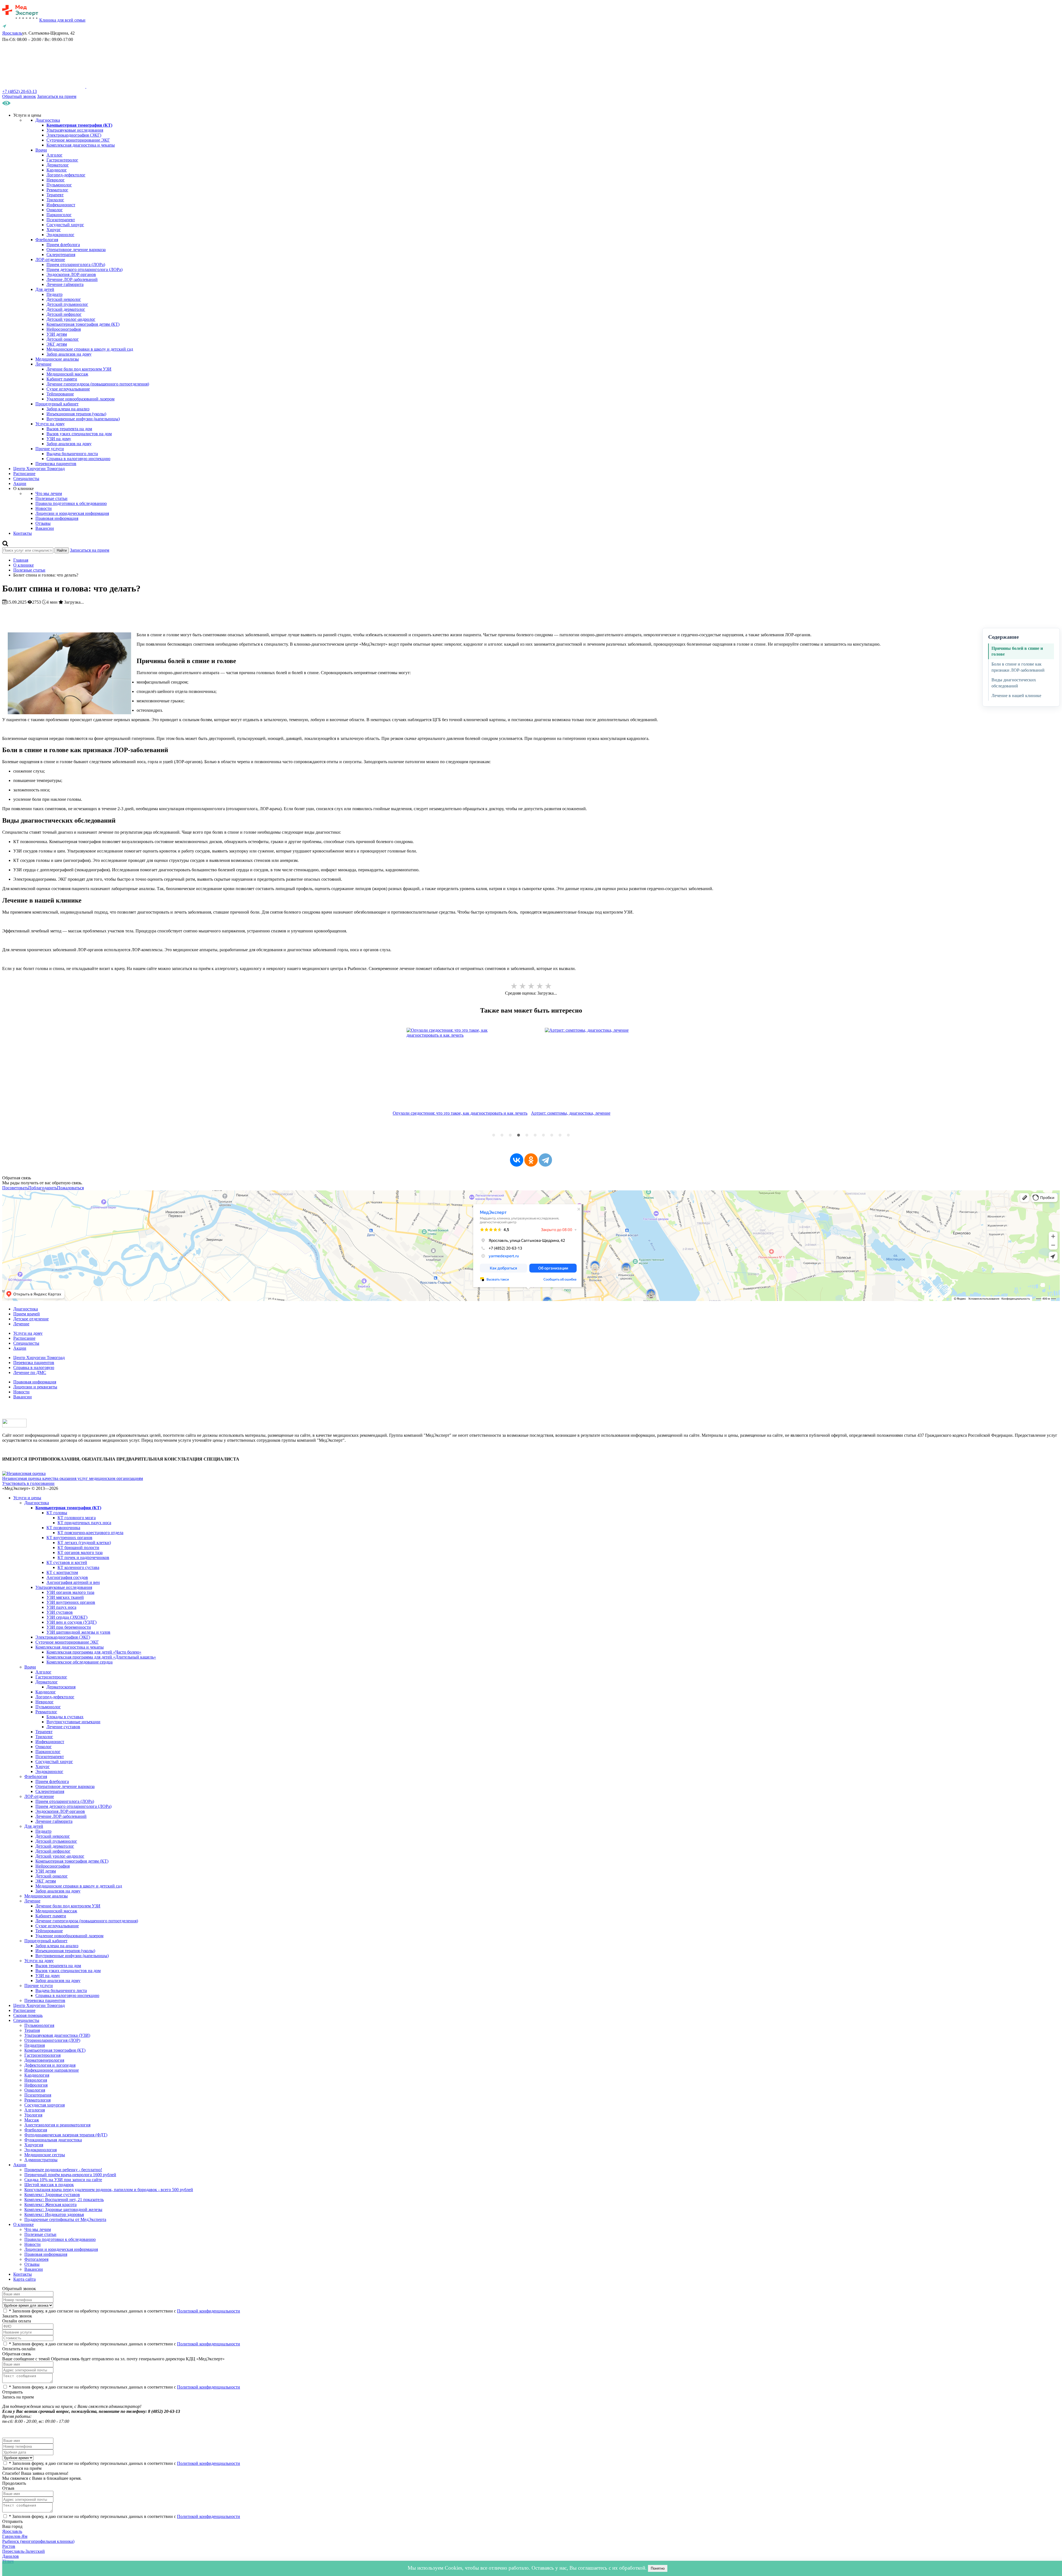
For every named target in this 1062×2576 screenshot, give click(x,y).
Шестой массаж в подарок (49, 2185)
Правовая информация (57, 518)
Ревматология (37, 2100)
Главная (21, 560)
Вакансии (45, 528)
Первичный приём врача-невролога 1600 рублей (70, 2175)
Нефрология (36, 2085)
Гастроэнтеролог (62, 160)
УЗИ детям (57, 334)
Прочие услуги (50, 449)
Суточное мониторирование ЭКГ (78, 140)
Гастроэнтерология (42, 2055)
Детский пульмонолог (67, 304)
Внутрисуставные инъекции (73, 1722)
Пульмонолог (59, 185)
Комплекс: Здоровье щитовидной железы (63, 2209)
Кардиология (37, 2075)
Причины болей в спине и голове (1017, 651)
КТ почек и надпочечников (83, 1557)
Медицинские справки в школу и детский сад (90, 349)
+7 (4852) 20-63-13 (19, 91)
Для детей (45, 289)
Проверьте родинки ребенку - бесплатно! (63, 2170)
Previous (389, 1083)
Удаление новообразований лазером (80, 399)
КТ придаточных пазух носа (84, 1523)
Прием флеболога (63, 245)
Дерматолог (58, 165)
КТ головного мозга (77, 1518)
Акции (20, 483)
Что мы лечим (49, 493)
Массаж (32, 2120)
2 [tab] (502, 1135)
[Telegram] (545, 1160)
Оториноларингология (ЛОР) (52, 2040)
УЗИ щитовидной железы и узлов (78, 1632)
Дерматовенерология (44, 2060)
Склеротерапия (61, 255)
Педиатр (54, 294)
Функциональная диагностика (53, 2140)
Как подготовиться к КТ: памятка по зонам (434, 1113)
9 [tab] (560, 1135)
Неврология (36, 2080)
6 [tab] (535, 1135)
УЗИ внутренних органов (71, 1602)
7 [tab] (543, 1135)
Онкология (35, 2090)
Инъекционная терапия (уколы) (76, 414)
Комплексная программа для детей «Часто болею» (94, 1652)
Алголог (54, 155)
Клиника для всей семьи (62, 20)
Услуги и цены (27, 1498)
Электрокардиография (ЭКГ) (74, 135)
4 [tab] (519, 1135)
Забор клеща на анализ (68, 409)
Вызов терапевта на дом (69, 429)
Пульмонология (39, 2025)
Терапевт (55, 195)
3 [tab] (510, 1135)
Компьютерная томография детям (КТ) (83, 324)
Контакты (23, 533)
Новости (44, 508)
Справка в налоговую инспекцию (78, 459)
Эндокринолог (60, 235)
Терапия (32, 2030)
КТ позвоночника (63, 1528)
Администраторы (41, 2160)
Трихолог (55, 200)
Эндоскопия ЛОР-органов (71, 274)
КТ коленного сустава (78, 1567)
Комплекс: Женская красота (50, 2205)
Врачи (41, 150)
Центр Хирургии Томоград (39, 469)
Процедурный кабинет (57, 404)
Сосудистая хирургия (45, 2105)
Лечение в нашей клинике (1016, 696)
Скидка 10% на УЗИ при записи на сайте (63, 2180)
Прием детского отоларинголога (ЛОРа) (84, 269)
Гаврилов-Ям (15, 2536)
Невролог (56, 180)
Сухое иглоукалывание (68, 389)
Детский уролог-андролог (71, 319)
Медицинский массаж (67, 374)
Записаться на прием (57, 96)
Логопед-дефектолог (66, 175)
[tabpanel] (462, 1083)
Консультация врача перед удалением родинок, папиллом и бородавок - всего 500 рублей (109, 2190)
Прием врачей (27, 1314)
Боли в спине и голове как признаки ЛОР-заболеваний (1018, 667)
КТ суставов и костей (67, 1562)
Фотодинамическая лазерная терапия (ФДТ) (66, 2135)
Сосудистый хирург (65, 225)
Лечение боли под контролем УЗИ (79, 369)
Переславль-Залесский (24, 2551)
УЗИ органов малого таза (70, 1592)
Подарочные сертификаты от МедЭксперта (65, 2219)
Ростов (9, 2546)
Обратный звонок (19, 96)
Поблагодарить (43, 1188)
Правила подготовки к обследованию (71, 503)
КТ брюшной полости (78, 1548)
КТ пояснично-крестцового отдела (90, 1533)
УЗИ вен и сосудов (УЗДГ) (71, 1622)
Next (673, 1083)
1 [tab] (494, 1135)
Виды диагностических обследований (1014, 683)
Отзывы (43, 523)
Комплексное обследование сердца (80, 1662)
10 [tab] (568, 1135)
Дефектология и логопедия (50, 2065)
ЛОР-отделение (50, 260)
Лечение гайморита (65, 284)
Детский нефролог (64, 314)
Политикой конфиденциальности (209, 2311)
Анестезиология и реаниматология (57, 2125)
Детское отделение (31, 1319)
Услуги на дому (50, 424)
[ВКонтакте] (517, 1160)
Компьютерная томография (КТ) (55, 2050)
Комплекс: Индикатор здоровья (54, 2214)
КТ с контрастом (62, 1572)
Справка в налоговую (34, 1367)
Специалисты (26, 479)
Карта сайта (24, 2279)
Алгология (35, 2110)
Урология (33, 2115)
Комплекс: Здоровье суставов (52, 2195)
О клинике (24, 565)
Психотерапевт (61, 220)
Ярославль (12, 2531)
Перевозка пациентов (56, 464)
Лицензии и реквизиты (35, 1387)
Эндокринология (41, 2150)
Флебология (47, 240)
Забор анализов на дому (69, 354)
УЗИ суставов (60, 1612)
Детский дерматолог (66, 309)
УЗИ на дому (59, 439)
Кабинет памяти (62, 379)
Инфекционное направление (52, 2070)
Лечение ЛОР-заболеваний (72, 279)
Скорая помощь (28, 2015)
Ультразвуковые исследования (75, 130)
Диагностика (48, 120)
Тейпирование (60, 394)
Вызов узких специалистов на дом (79, 434)
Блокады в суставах (65, 1717)
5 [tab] (527, 1135)
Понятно (658, 2568)
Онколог (55, 210)
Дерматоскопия (61, 1687)
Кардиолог (57, 170)
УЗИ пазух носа (61, 1607)
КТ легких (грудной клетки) (84, 1543)
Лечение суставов (63, 1727)
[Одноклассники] (531, 1160)
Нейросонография (64, 329)
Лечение (43, 364)
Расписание (24, 474)
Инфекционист (61, 205)
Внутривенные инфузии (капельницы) (83, 419)
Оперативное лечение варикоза (76, 250)
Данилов (11, 2556)
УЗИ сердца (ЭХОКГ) (67, 1617)
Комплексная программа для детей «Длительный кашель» (101, 1657)
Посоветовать (15, 1188)
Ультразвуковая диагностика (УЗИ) (57, 2035)
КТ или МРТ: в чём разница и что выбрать (571, 1113)
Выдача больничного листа (72, 454)
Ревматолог (57, 190)
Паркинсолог (59, 215)
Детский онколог (63, 339)
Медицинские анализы (57, 359)
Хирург (54, 230)
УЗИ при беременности (69, 1627)
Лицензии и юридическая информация (72, 513)
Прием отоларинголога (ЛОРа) (76, 264)
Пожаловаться (70, 1188)
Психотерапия (38, 2095)
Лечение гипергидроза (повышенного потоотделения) (98, 384)
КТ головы (57, 1513)
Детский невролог (64, 299)
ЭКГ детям (57, 344)
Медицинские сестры (45, 2155)
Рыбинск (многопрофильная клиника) (38, 2541)
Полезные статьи (51, 498)
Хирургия (34, 2145)
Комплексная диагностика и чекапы (81, 145)
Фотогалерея (36, 2259)
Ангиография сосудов (67, 1577)
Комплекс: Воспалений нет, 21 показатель (64, 2200)
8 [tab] (552, 1135)
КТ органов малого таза (80, 1552)
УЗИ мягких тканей (65, 1597)
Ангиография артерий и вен (73, 1582)
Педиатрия (35, 2045)
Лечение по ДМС (30, 1372)
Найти (62, 550)
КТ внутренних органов (69, 1538)
